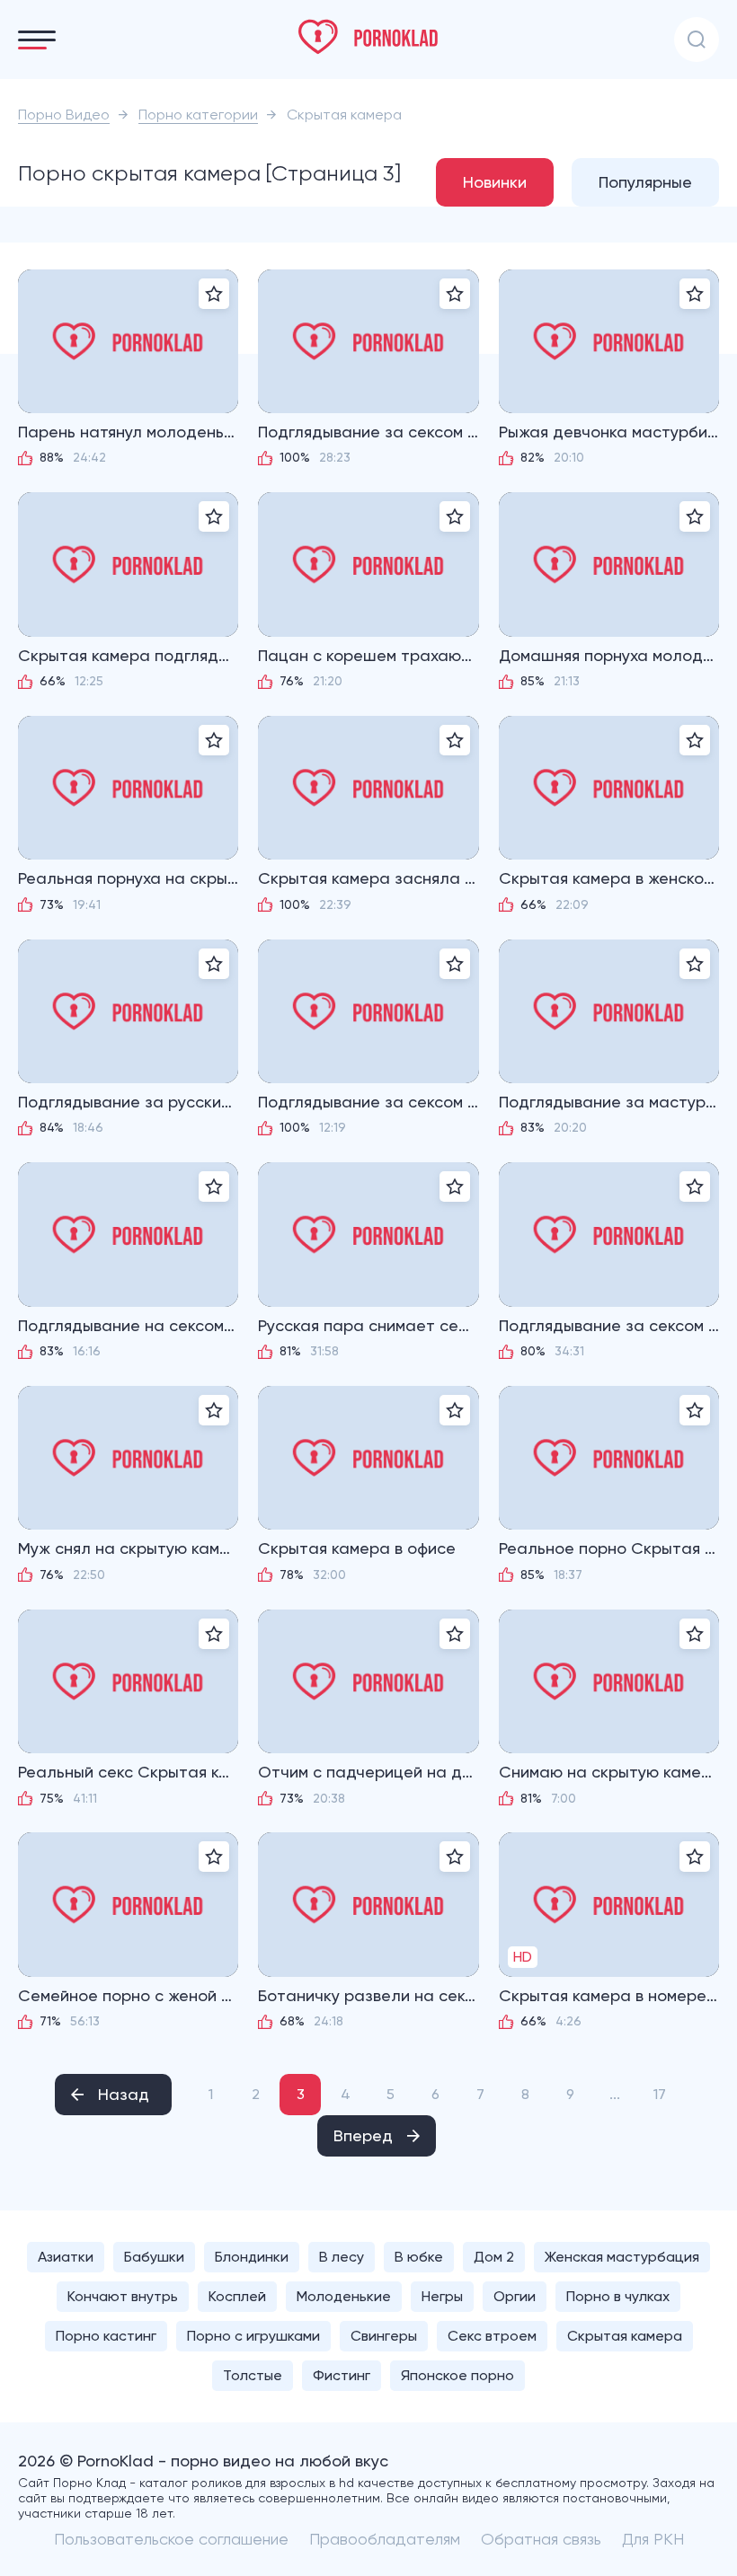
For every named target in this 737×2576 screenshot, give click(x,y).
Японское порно (457, 2375)
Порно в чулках (618, 2296)
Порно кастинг (106, 2336)
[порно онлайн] (368, 37)
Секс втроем (492, 2336)
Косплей (237, 2296)
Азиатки (66, 2257)
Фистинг (342, 2375)
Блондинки (252, 2257)
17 (660, 2094)
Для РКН (653, 2539)
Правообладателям (385, 2539)
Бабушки (154, 2257)
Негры (442, 2296)
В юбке (419, 2257)
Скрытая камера (625, 2336)
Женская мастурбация (622, 2257)
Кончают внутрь (123, 2296)
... (615, 2094)
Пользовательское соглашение (171, 2539)
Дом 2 (494, 2257)
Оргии (515, 2296)
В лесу (342, 2257)
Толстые (253, 2375)
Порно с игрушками (253, 2336)
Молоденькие (344, 2296)
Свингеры (384, 2336)
